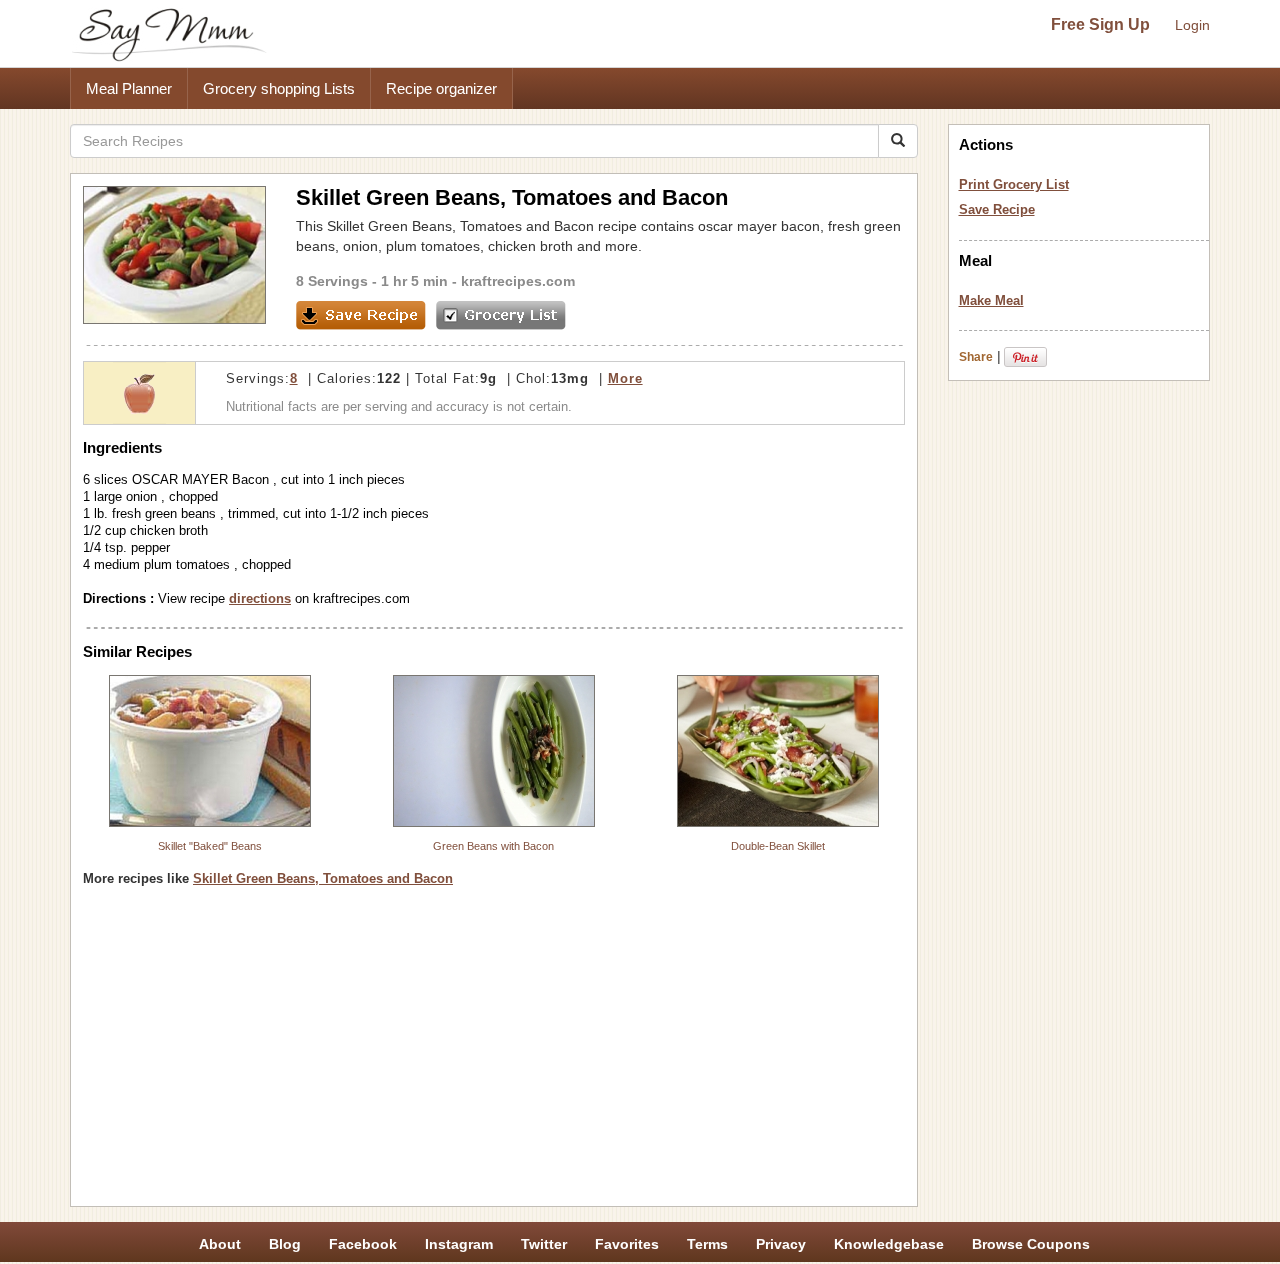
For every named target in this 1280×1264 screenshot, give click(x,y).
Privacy (781, 1244)
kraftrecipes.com (518, 281)
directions (260, 598)
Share (976, 357)
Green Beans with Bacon (493, 846)
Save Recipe (997, 209)
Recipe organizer (441, 88)
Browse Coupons (1031, 1244)
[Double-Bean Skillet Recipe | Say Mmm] (778, 751)
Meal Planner (129, 88)
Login (1192, 25)
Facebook (363, 1244)
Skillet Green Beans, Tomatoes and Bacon (323, 878)
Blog (285, 1244)
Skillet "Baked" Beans (210, 846)
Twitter (544, 1244)
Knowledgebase (889, 1244)
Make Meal (991, 300)
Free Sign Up (1100, 24)
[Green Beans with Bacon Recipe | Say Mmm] (494, 751)
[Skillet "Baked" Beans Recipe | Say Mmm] (210, 751)
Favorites (627, 1244)
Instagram (459, 1244)
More (625, 378)
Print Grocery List (1014, 184)
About (220, 1244)
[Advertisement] (494, 1054)
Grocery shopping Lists (279, 88)
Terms (707, 1244)
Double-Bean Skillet (778, 846)
